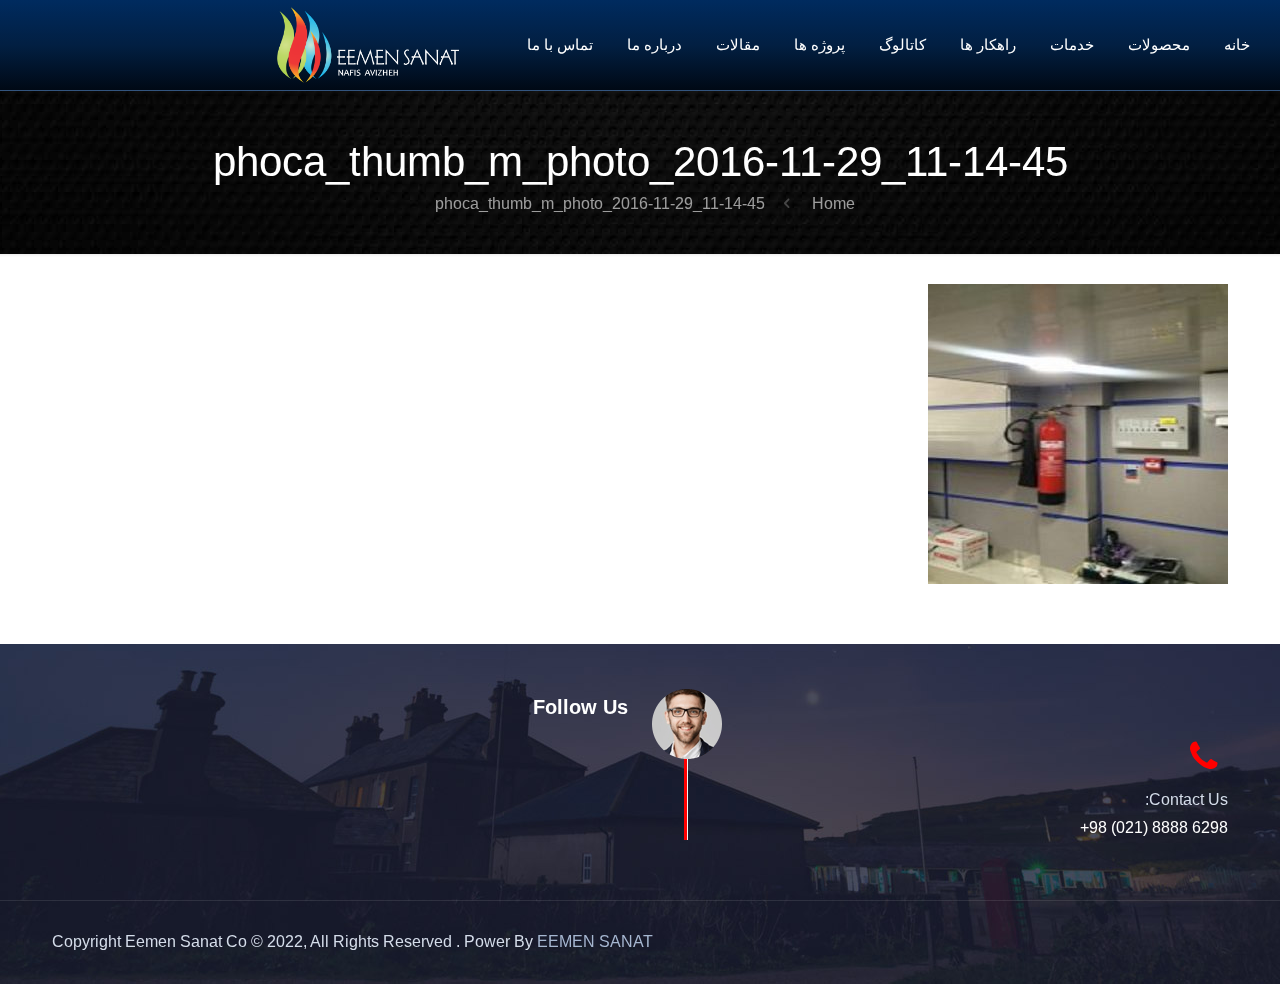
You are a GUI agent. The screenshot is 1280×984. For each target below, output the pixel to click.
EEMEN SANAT (595, 941)
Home (833, 203)
